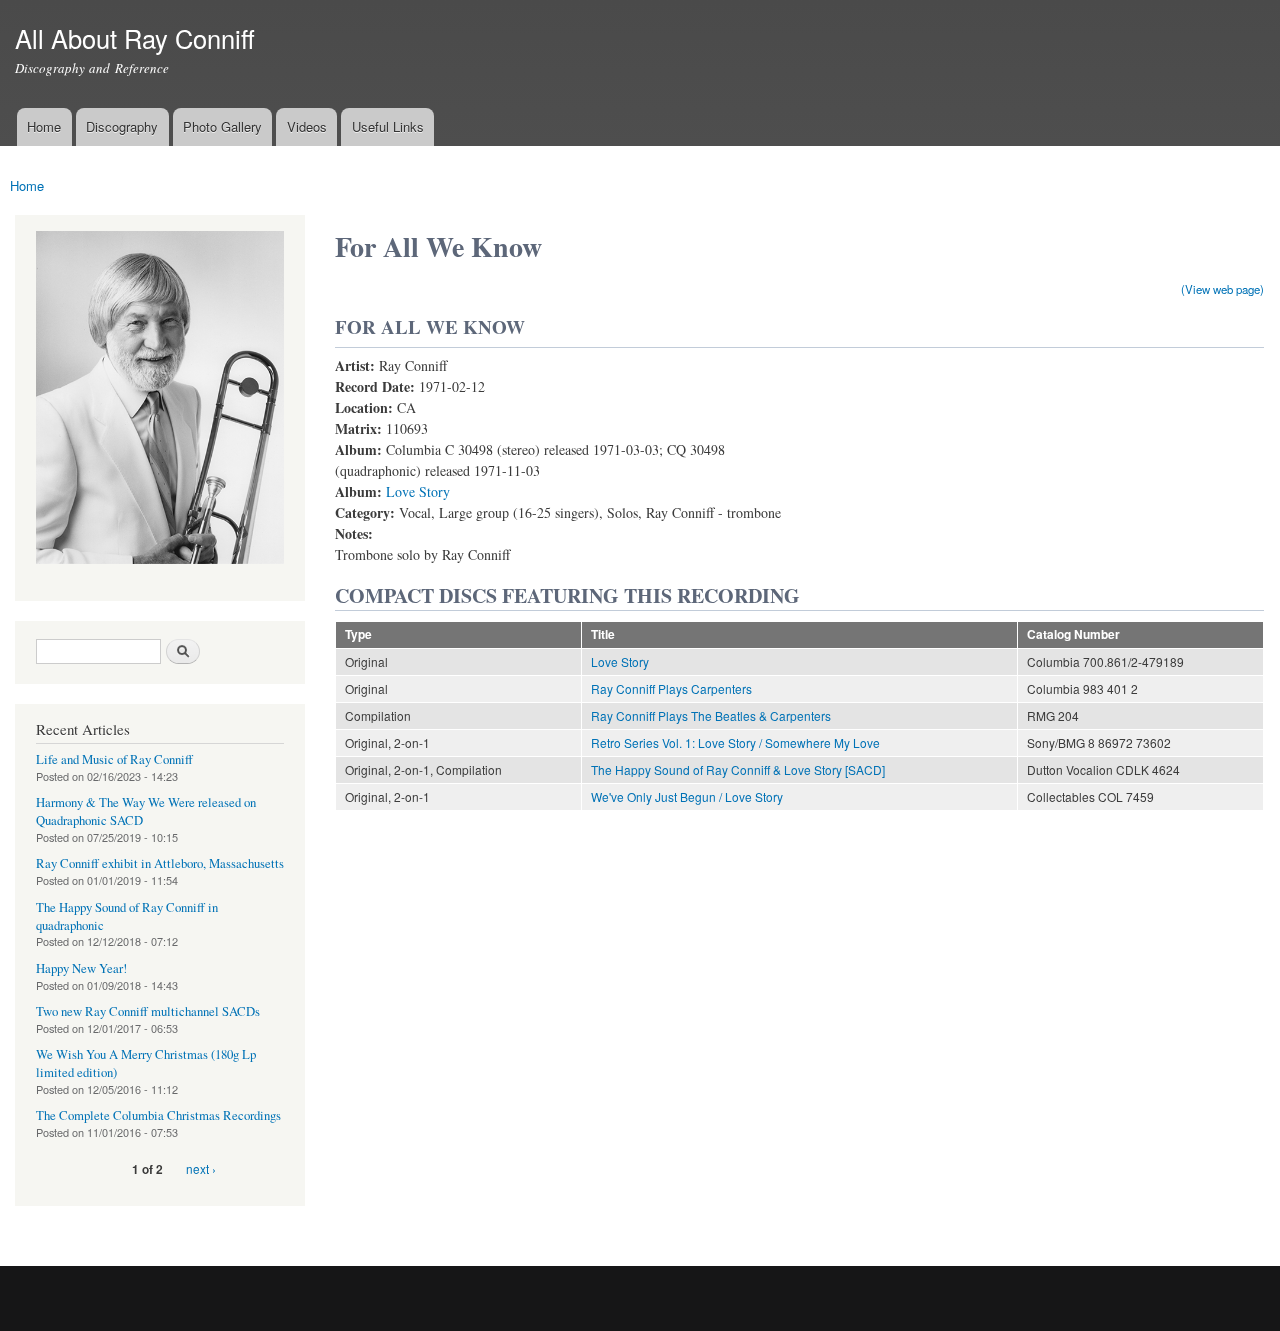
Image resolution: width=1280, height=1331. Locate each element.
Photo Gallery (222, 126)
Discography (122, 126)
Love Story (418, 491)
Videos (307, 126)
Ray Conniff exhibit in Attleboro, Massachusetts (160, 863)
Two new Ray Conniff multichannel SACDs (148, 1011)
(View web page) (1222, 289)
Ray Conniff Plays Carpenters (671, 688)
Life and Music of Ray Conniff (114, 759)
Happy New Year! (81, 968)
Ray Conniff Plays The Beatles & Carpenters (711, 715)
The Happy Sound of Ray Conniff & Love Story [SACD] (738, 769)
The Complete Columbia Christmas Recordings (158, 1115)
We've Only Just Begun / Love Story (687, 796)
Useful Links (388, 126)
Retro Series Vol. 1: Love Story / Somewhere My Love (735, 742)
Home (44, 126)
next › (201, 1168)
